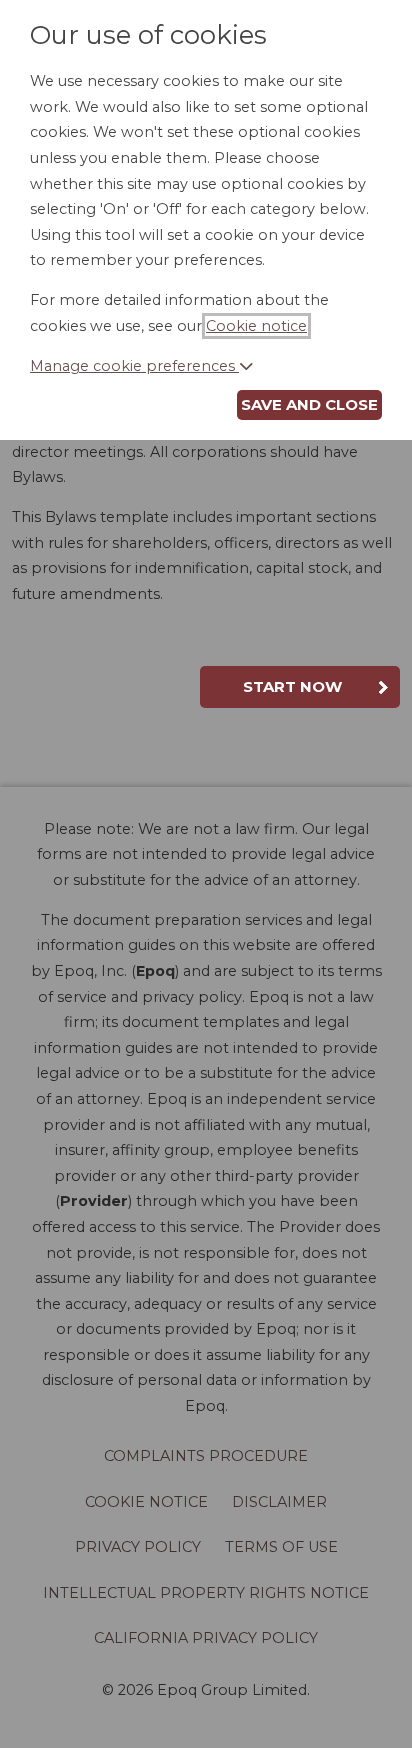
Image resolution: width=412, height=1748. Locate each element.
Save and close (309, 404)
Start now (292, 686)
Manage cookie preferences (134, 366)
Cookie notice (256, 326)
